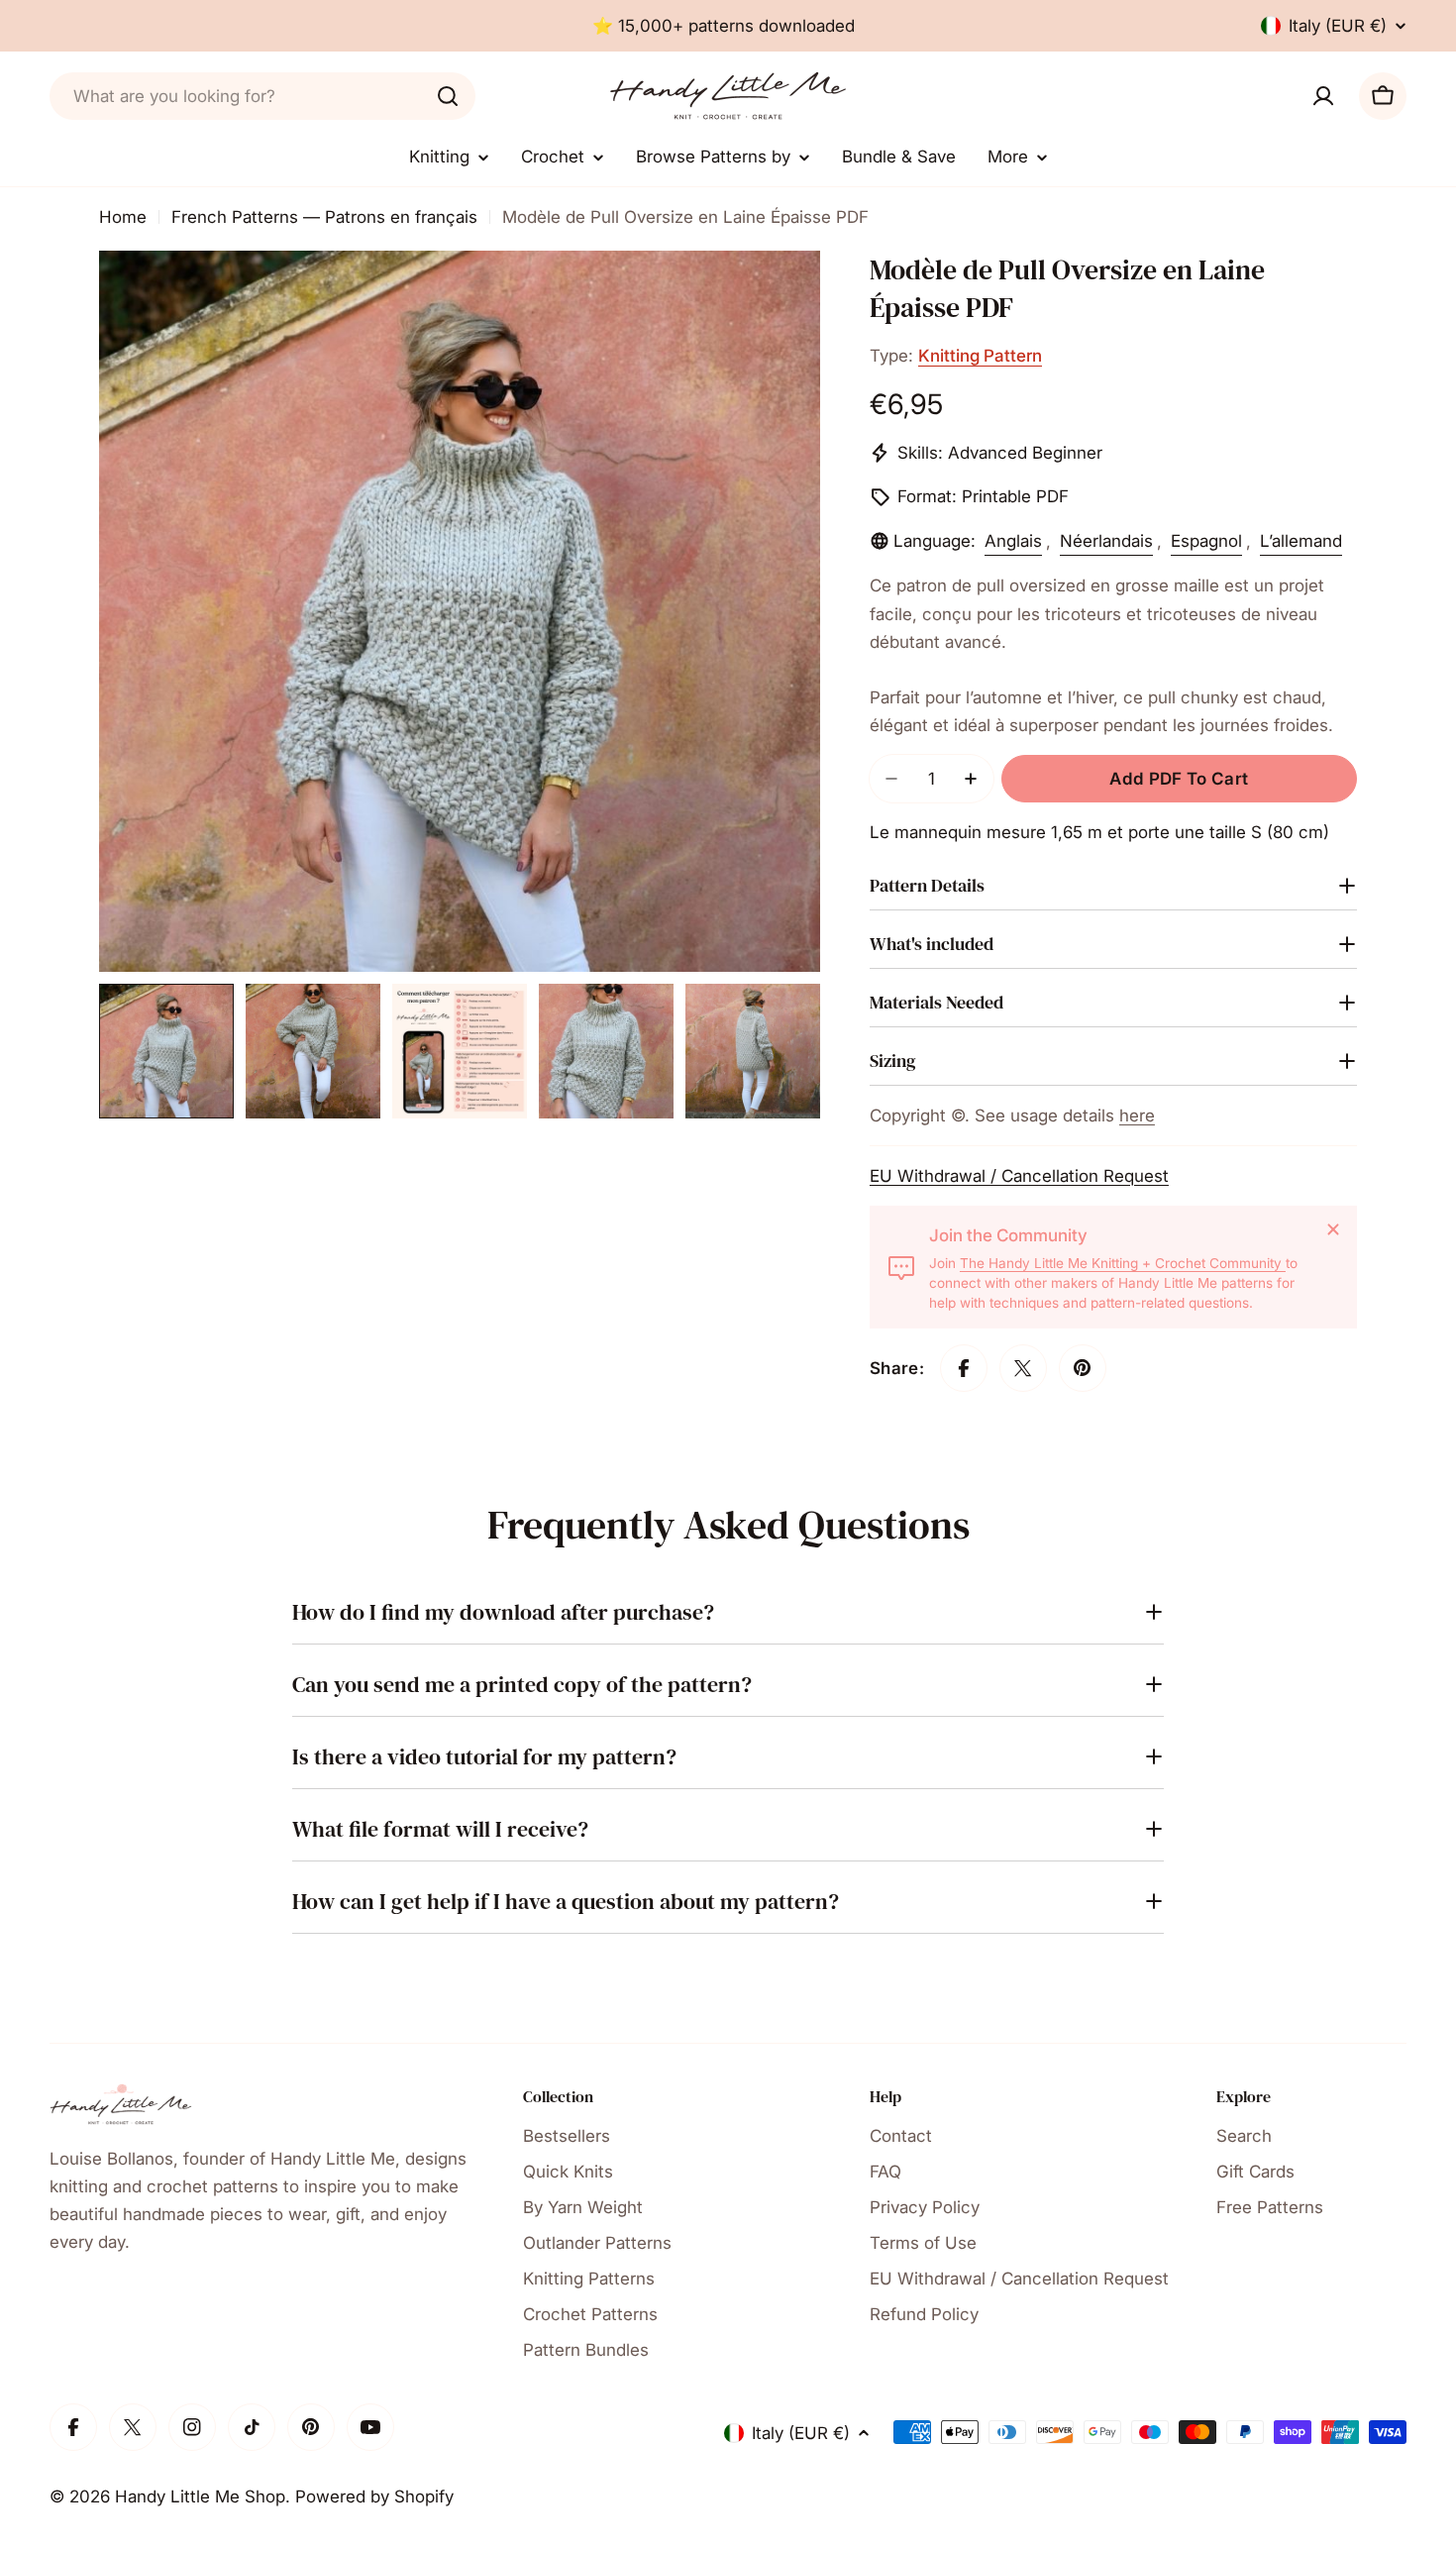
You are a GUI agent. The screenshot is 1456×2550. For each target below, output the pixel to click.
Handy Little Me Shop (200, 2497)
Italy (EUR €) (1338, 26)
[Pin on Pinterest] (1083, 1368)
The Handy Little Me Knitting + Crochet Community (1123, 1263)
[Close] (1333, 1229)
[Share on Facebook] (964, 1368)
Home (123, 217)
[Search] (448, 96)
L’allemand (1301, 541)
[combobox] (262, 96)
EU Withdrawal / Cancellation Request (1019, 1176)
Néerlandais (1106, 541)
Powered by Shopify (374, 2497)
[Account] (1323, 96)
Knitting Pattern (980, 356)
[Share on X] (1023, 1368)
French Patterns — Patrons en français (324, 217)
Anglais (1013, 541)
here (1137, 1116)
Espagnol (1206, 541)
